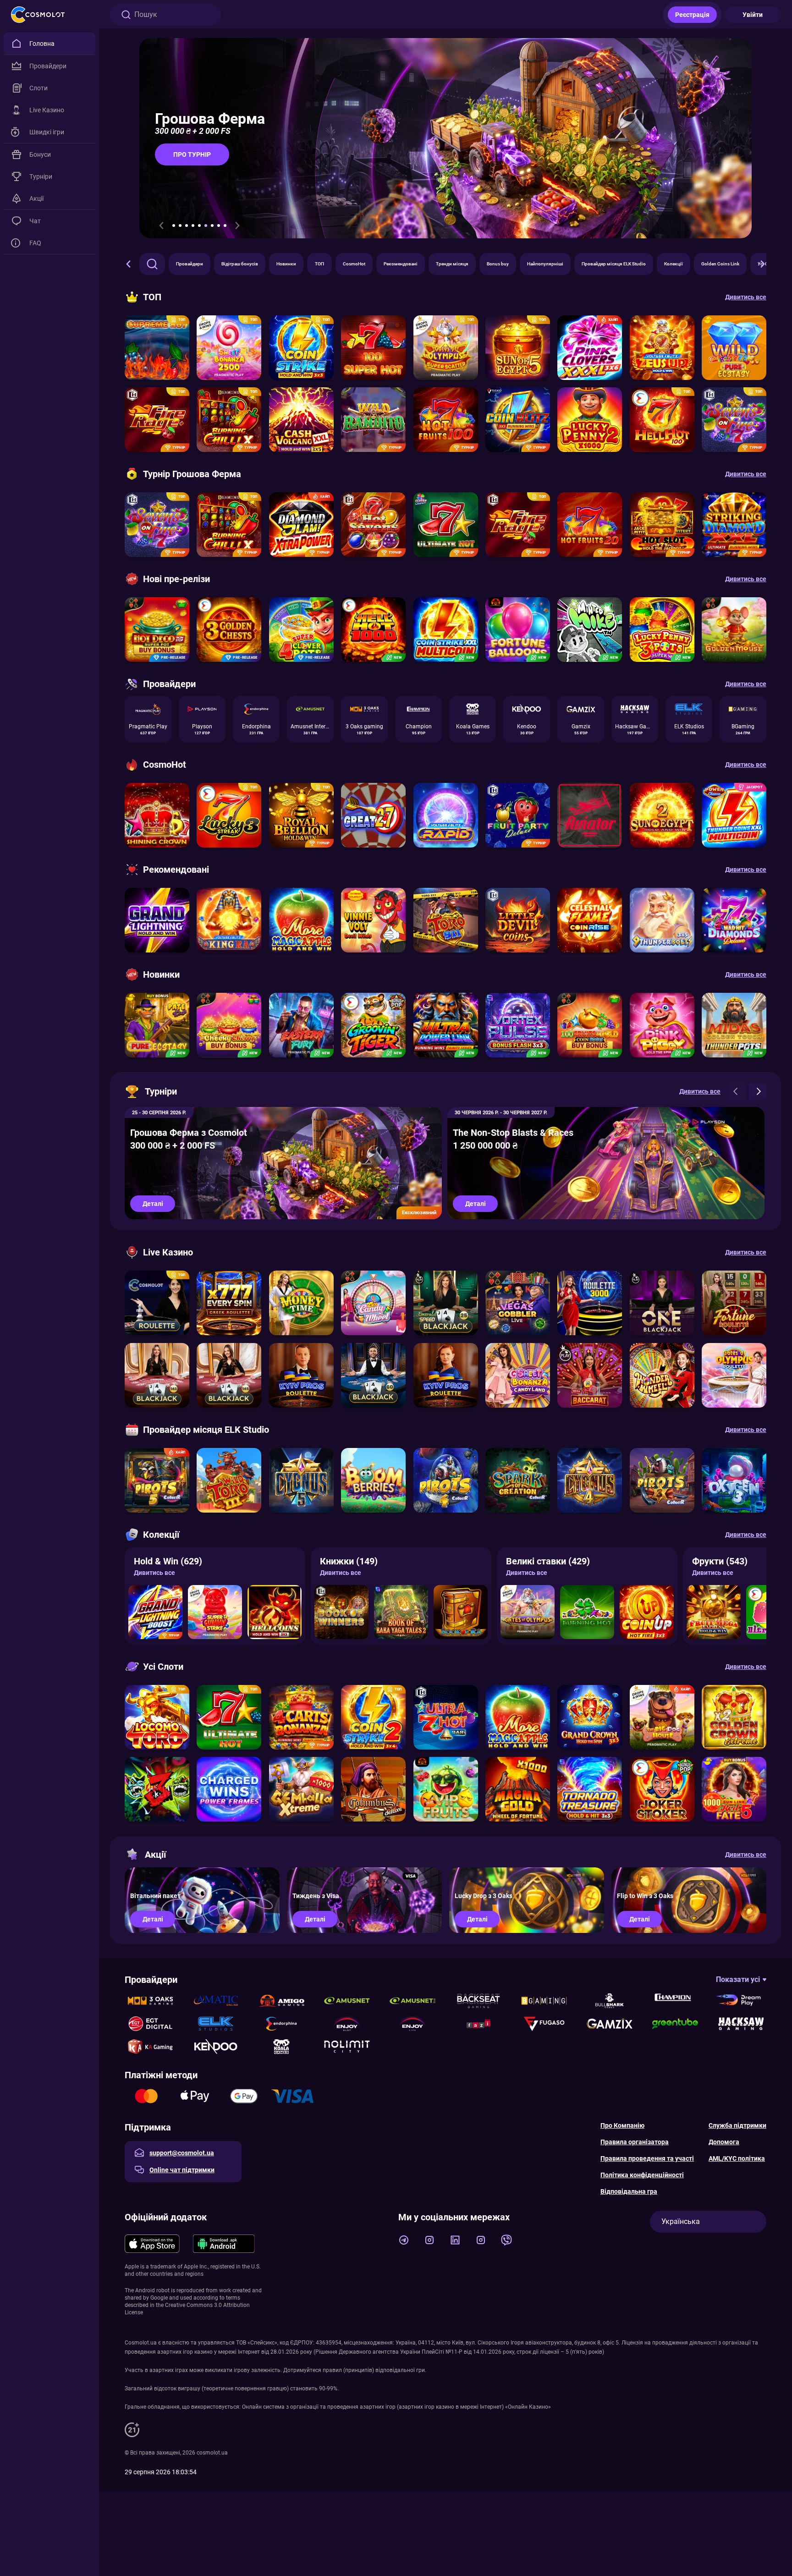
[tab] (174, 226)
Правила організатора (635, 2142)
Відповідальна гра (629, 2191)
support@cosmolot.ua (182, 2153)
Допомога (724, 2142)
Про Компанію (622, 2125)
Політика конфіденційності (642, 2175)
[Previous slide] (161, 226)
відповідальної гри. (401, 2370)
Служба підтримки (737, 2125)
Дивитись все (154, 1573)
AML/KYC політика (737, 2158)
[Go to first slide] (237, 226)
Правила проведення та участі (647, 2158)
